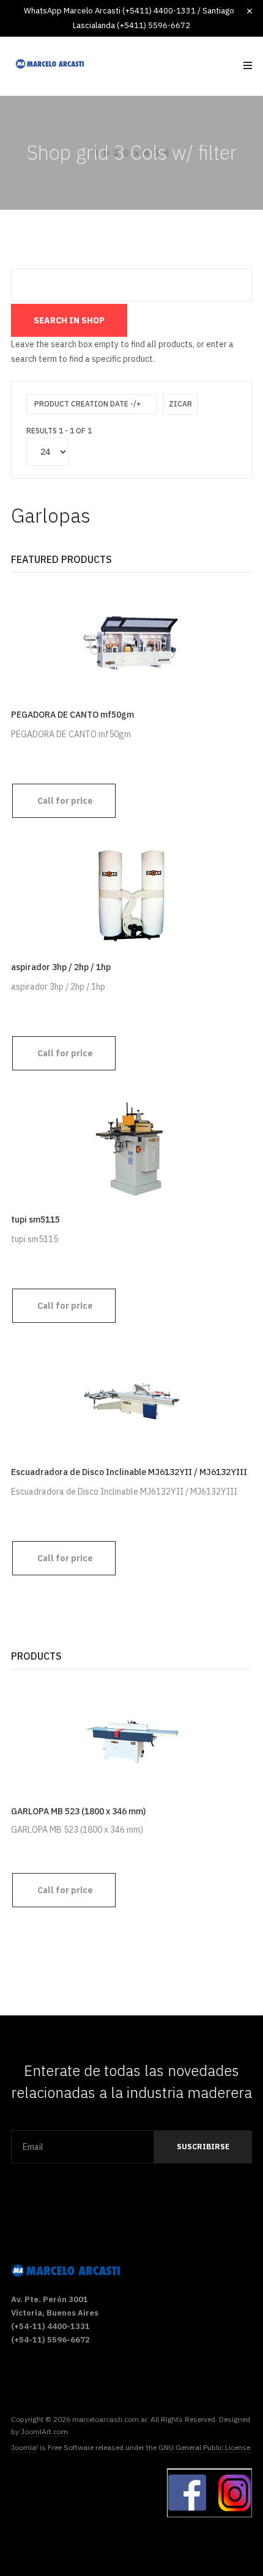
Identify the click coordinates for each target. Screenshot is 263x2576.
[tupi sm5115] (131, 1147)
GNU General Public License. (205, 2447)
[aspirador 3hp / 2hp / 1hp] (131, 895)
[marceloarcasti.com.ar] (50, 64)
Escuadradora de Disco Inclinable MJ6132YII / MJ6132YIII (129, 1472)
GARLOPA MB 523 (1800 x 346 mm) (78, 1811)
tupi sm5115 (35, 1220)
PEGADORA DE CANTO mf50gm (72, 715)
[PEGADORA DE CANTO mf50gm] (131, 642)
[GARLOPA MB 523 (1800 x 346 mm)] (131, 1739)
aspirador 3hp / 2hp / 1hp (61, 967)
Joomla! (24, 2447)
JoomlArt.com (44, 2431)
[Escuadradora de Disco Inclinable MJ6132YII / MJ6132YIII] (131, 1400)
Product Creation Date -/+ (88, 404)
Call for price (65, 801)
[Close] (250, 11)
